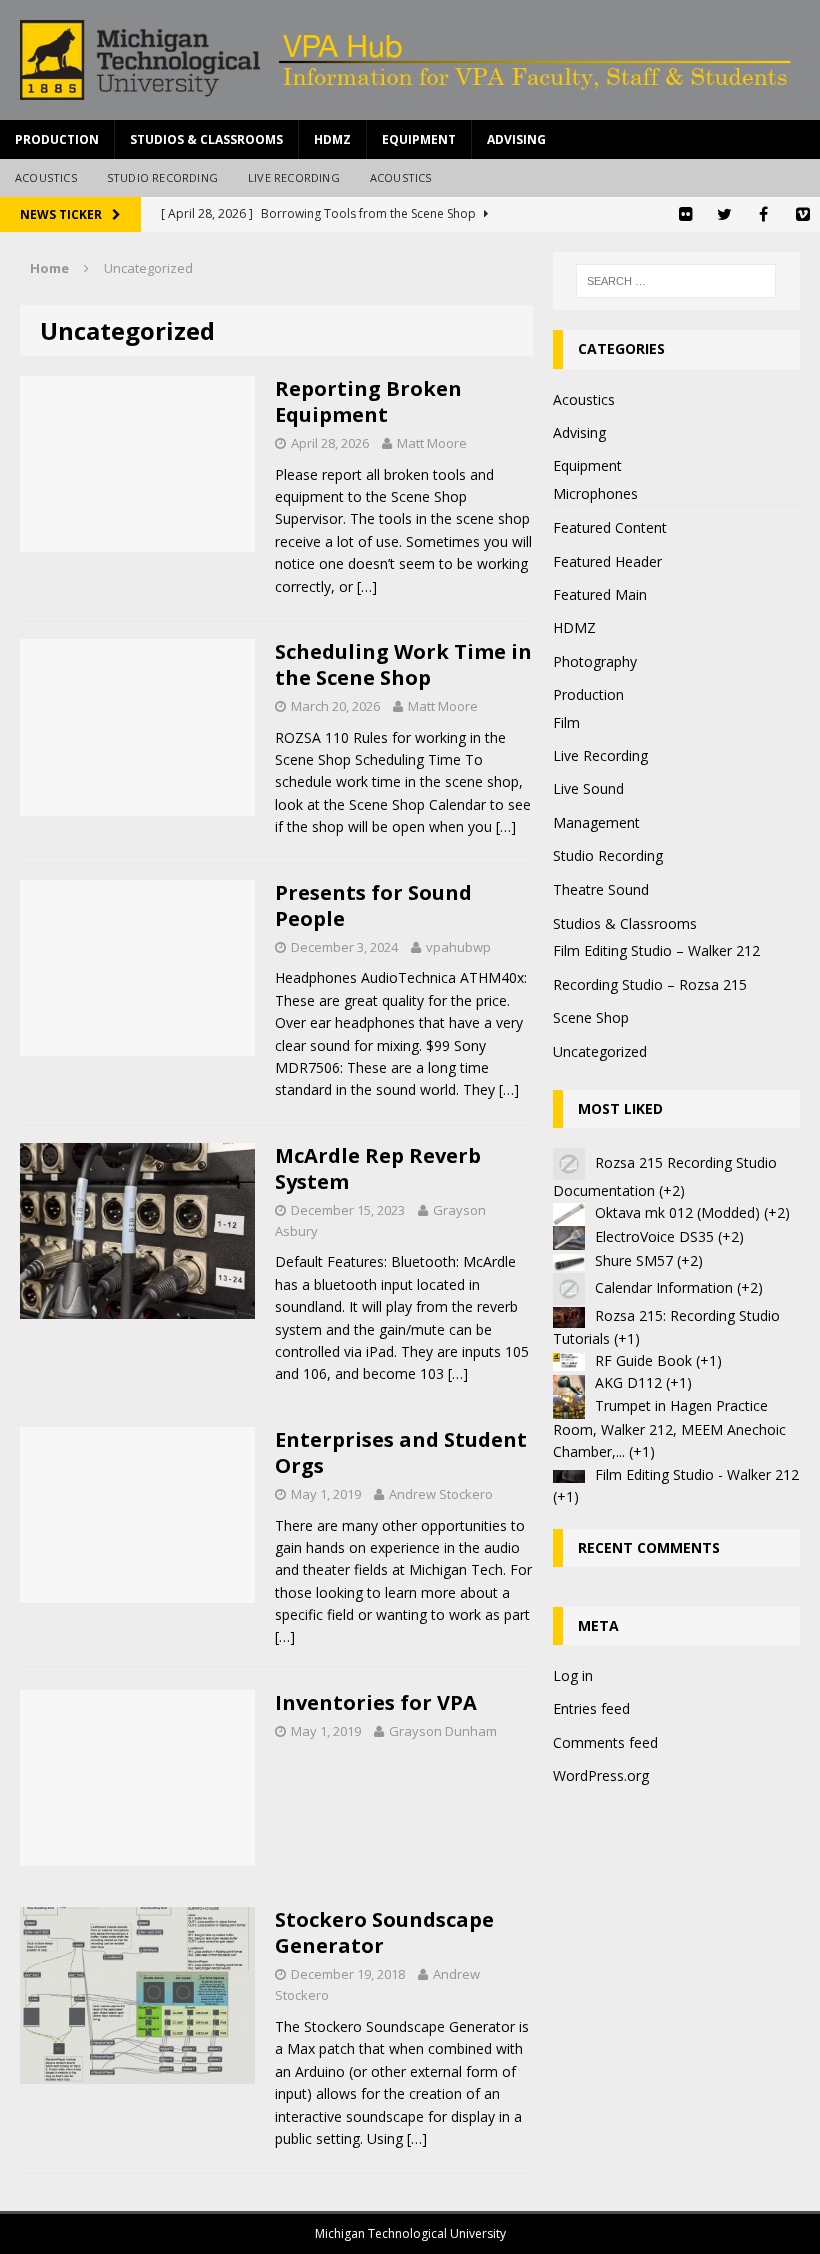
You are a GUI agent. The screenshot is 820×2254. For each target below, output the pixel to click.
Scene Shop (591, 1017)
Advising (516, 139)
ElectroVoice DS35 (654, 1236)
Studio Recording (162, 177)
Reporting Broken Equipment (368, 401)
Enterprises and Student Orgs (401, 1452)
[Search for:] (676, 281)
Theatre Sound (601, 889)
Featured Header (607, 561)
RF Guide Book (643, 1360)
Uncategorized (600, 1051)
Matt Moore (432, 443)
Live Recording (294, 177)
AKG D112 (628, 1382)
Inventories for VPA (376, 1702)
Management (596, 822)
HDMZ (332, 139)
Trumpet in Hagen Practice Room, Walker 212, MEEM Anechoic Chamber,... (669, 1429)
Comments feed (605, 1742)
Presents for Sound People (373, 905)
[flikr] (685, 214)
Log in (573, 1675)
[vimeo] (802, 214)
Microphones (595, 493)
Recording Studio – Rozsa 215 (650, 984)
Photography (595, 661)
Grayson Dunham (443, 1731)
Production (57, 139)
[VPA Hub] (410, 60)
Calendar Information (664, 1287)
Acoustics (46, 177)
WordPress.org (601, 1775)
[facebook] (763, 214)
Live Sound (588, 788)
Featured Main (600, 594)
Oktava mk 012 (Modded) (677, 1212)
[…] (367, 586)
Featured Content (610, 527)
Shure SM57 (634, 1260)
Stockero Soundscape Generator (384, 1932)
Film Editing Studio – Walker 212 (656, 950)
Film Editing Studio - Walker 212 (697, 1474)
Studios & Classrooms (206, 139)
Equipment (419, 139)
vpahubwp (458, 947)
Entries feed (591, 1708)
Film (566, 722)
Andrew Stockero (441, 1494)
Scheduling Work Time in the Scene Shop (403, 664)
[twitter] (724, 214)
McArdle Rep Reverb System (378, 1168)
